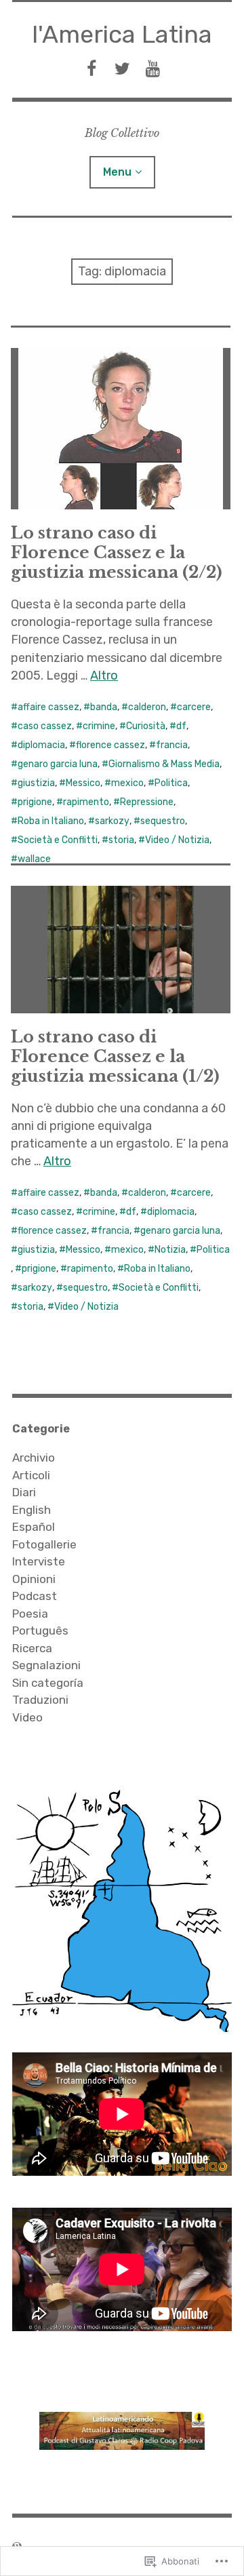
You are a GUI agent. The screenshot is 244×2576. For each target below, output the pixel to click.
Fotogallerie (44, 1544)
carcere (194, 707)
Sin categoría (48, 1683)
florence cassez (110, 745)
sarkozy (112, 821)
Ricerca (32, 1648)
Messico (83, 783)
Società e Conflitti (58, 840)
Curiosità (146, 726)
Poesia (30, 1614)
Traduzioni (40, 1700)
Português (40, 1631)
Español (34, 1527)
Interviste (39, 1561)
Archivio (34, 1458)
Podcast (35, 1596)
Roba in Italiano (51, 821)
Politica (171, 783)
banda (104, 707)
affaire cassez (48, 707)
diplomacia (41, 745)
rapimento (86, 802)
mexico (127, 783)
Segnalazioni (46, 1665)
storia (121, 840)
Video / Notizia (177, 840)
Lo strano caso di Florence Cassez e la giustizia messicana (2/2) (117, 552)
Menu (117, 172)
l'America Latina (122, 34)
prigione (35, 802)
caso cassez (45, 726)
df (181, 726)
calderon (147, 707)
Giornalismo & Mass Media (164, 764)
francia (172, 745)
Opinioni (34, 1579)
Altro (104, 676)
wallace (34, 859)
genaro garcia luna (58, 764)
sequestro (163, 821)
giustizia (36, 783)
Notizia (170, 1250)
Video (27, 1717)
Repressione (147, 802)
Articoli (31, 1475)
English (32, 1510)
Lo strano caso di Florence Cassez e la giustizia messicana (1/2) (115, 1056)
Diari (24, 1492)
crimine (99, 726)
